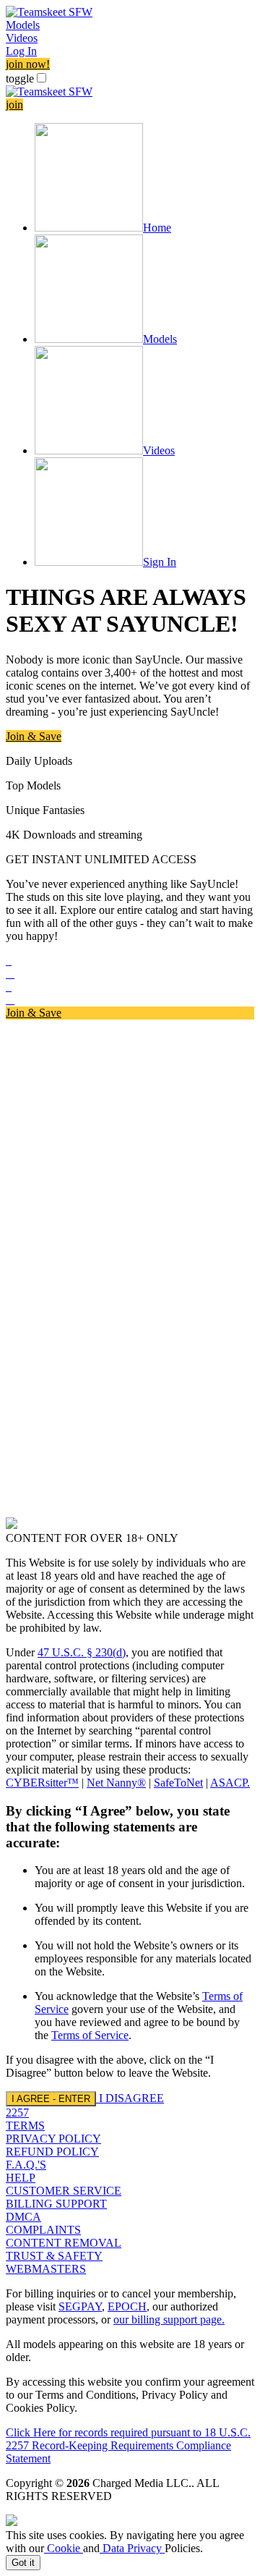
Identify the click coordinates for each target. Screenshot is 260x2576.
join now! (28, 64)
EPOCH (127, 2306)
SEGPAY (80, 2306)
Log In (21, 51)
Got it (23, 2563)
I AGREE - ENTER (51, 2099)
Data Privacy (132, 2548)
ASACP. (230, 1783)
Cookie (64, 2548)
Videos (22, 38)
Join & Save (34, 736)
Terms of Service (90, 2035)
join (14, 105)
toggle (20, 79)
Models (23, 25)
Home (157, 228)
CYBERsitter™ (42, 1783)
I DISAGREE (131, 2098)
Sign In (160, 562)
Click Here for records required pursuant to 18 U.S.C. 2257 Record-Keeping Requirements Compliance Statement (128, 2445)
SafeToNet (178, 1783)
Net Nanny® (116, 1783)
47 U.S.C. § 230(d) (82, 1652)
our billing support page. (169, 2319)
